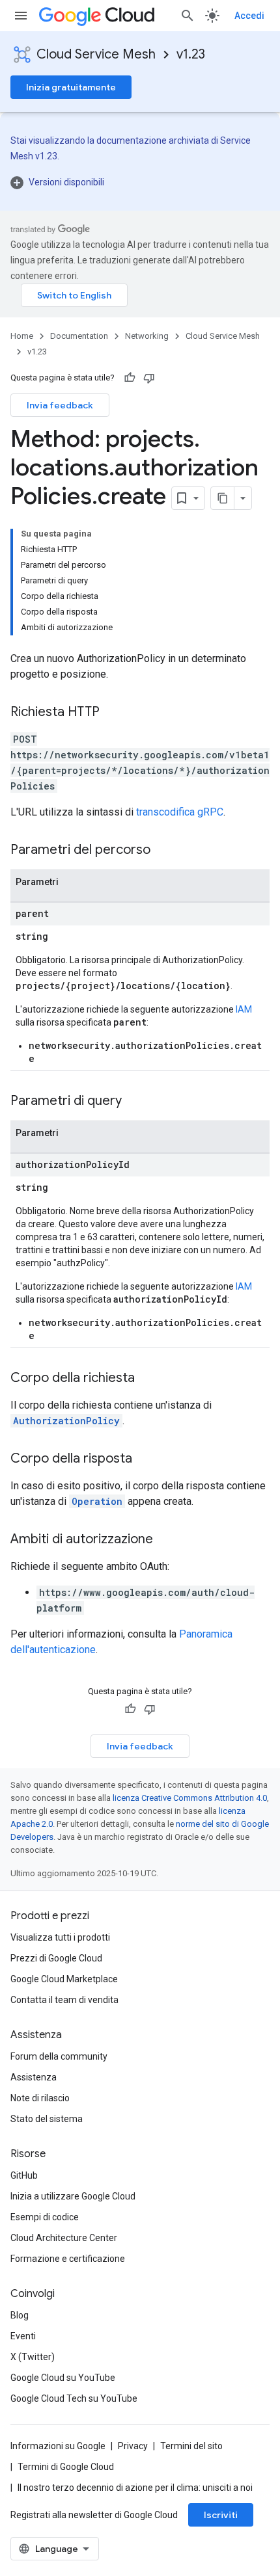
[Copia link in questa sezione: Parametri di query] (135, 1102)
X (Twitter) (33, 2357)
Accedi (249, 16)
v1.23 (191, 54)
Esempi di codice (45, 2217)
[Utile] (130, 378)
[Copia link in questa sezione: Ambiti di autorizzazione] (166, 1540)
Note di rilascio (40, 2098)
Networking (147, 336)
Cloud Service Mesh (96, 54)
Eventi (23, 2336)
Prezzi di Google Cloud (56, 1958)
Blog (20, 2315)
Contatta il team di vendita (64, 2000)
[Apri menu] (21, 16)
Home (22, 336)
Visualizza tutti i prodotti (60, 1937)
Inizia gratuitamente (71, 87)
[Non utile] (149, 378)
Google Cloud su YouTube (63, 2378)
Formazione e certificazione (68, 2259)
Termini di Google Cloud (66, 2467)
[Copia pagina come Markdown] (223, 498)
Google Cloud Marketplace (64, 1979)
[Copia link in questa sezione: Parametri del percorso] (163, 851)
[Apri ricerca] (188, 16)
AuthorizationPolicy (66, 1421)
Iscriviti (221, 2515)
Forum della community (59, 2056)
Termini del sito (191, 2446)
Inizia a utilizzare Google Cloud (73, 2196)
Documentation (79, 336)
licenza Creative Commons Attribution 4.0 (190, 1798)
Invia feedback (60, 405)
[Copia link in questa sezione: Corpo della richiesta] (148, 1379)
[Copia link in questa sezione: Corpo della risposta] (145, 1459)
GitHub (24, 2175)
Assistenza (34, 2077)
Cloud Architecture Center (64, 2238)
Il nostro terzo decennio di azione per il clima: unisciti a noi (135, 2488)
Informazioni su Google (58, 2446)
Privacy (133, 2446)
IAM (244, 1009)
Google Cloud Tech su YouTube (74, 2398)
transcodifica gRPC (180, 812)
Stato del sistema (47, 2119)
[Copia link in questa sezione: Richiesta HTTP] (113, 713)
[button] (140, 182)
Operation (97, 1501)
